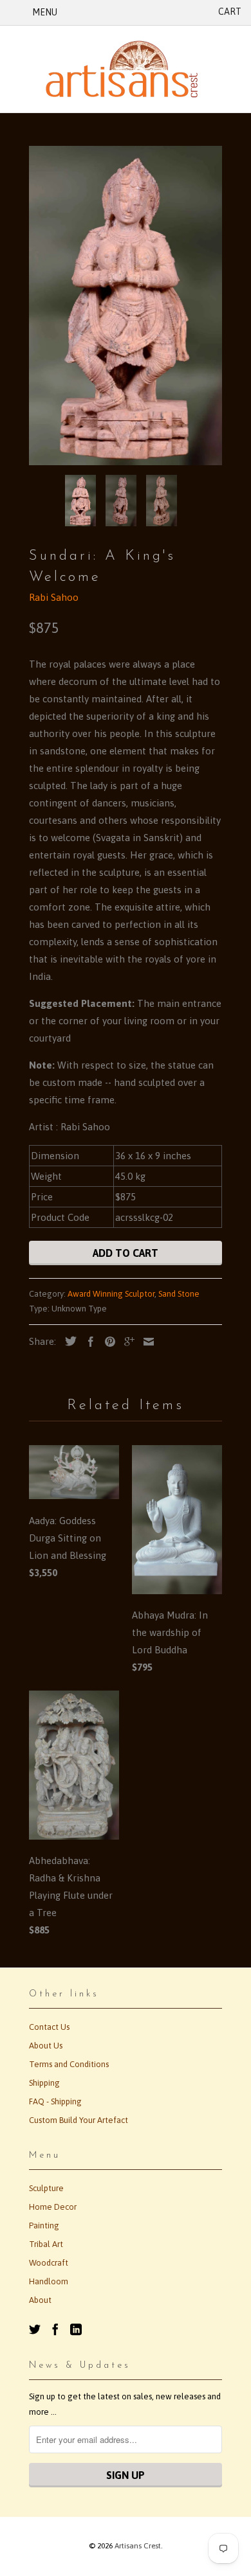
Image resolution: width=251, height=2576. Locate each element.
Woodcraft (49, 2263)
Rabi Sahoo (54, 597)
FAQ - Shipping (55, 2101)
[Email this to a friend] (145, 1342)
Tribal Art (46, 2244)
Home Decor (53, 2207)
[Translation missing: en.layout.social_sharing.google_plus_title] (126, 1342)
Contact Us (49, 2027)
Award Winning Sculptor (111, 1294)
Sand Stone (179, 1294)
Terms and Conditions (69, 2064)
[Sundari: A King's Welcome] (126, 306)
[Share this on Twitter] (68, 1341)
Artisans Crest (138, 2546)
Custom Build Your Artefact (79, 2120)
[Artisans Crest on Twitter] (35, 2329)
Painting (44, 2225)
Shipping (44, 2083)
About (40, 2300)
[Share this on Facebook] (88, 1342)
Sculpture (46, 2188)
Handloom (49, 2281)
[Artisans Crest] (126, 69)
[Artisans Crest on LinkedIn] (76, 2329)
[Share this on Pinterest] (107, 1342)
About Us (46, 2046)
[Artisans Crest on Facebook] (55, 2329)
